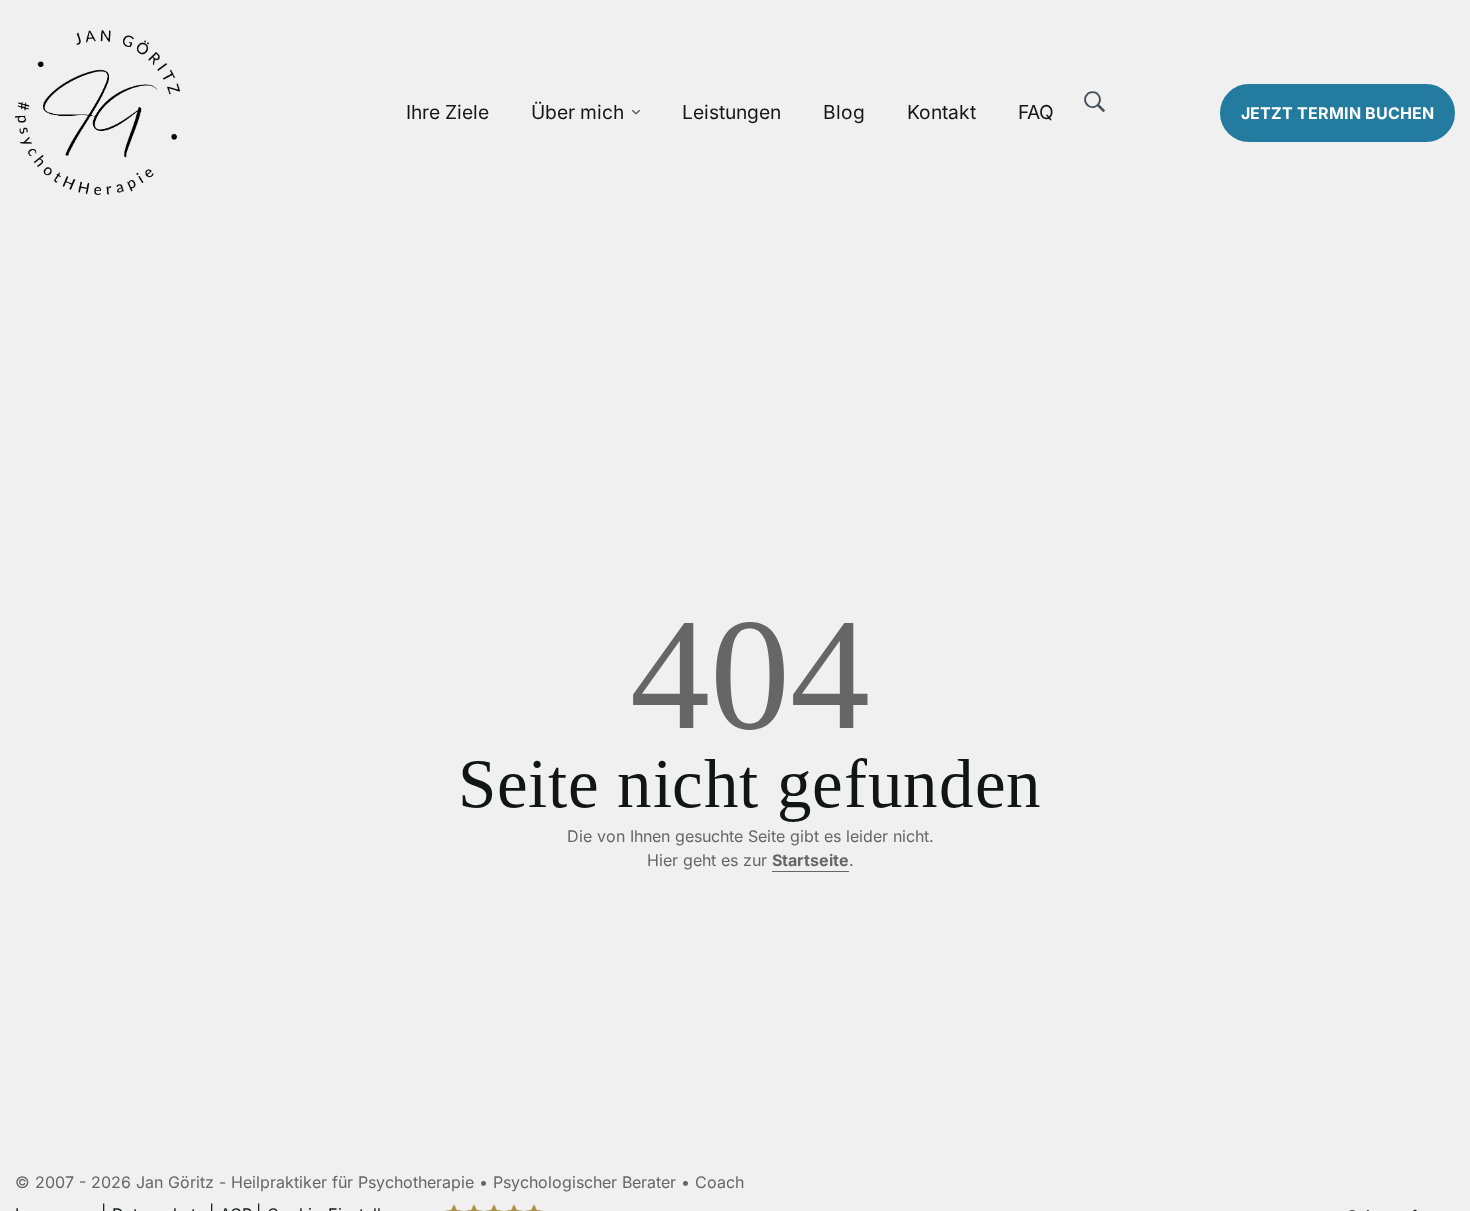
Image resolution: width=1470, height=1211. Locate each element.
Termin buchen (1337, 113)
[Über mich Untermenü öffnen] (636, 112)
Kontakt (941, 112)
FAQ (1036, 112)
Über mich (577, 112)
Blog (844, 112)
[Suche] (1095, 102)
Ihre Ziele (447, 112)
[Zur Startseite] (184, 112)
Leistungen (731, 112)
